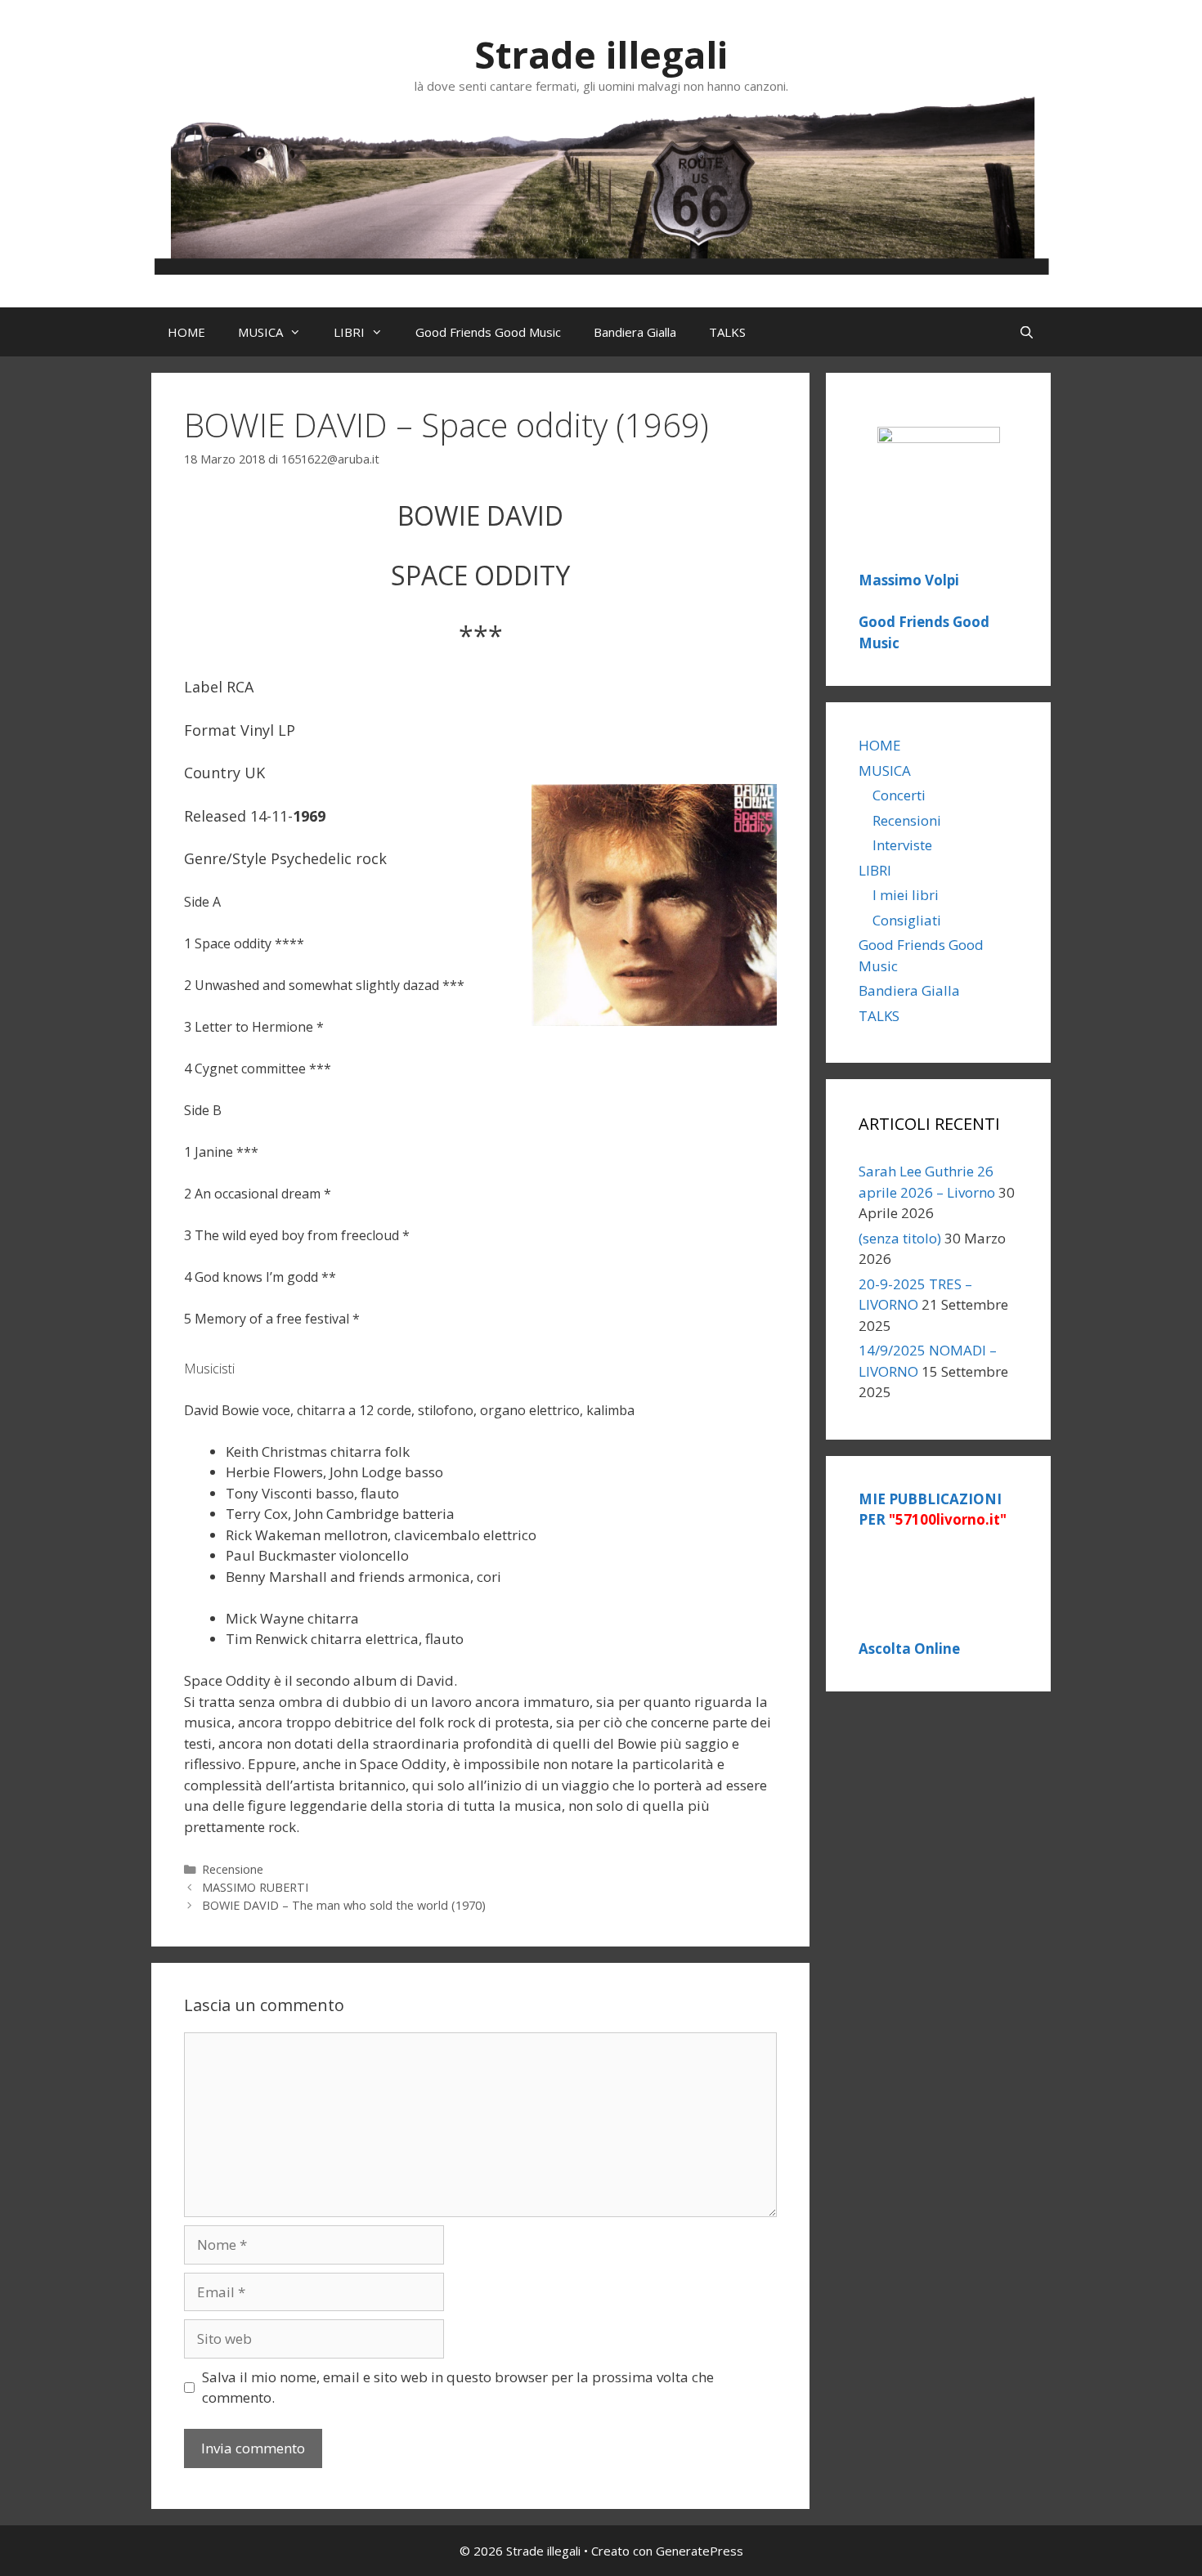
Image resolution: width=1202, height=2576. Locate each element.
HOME (186, 332)
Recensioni (907, 820)
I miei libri (906, 895)
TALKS (727, 332)
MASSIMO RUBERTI (255, 1887)
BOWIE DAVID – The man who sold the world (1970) (344, 1905)
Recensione (233, 1869)
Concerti (899, 795)
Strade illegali (601, 54)
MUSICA (260, 332)
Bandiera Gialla (635, 332)
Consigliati (907, 920)
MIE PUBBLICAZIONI (933, 1510)
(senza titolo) (900, 1238)
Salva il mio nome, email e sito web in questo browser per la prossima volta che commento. (458, 2388)
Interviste (902, 845)
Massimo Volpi (909, 580)
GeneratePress (700, 2551)
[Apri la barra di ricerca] (1027, 332)
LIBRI (349, 332)
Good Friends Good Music (488, 332)
